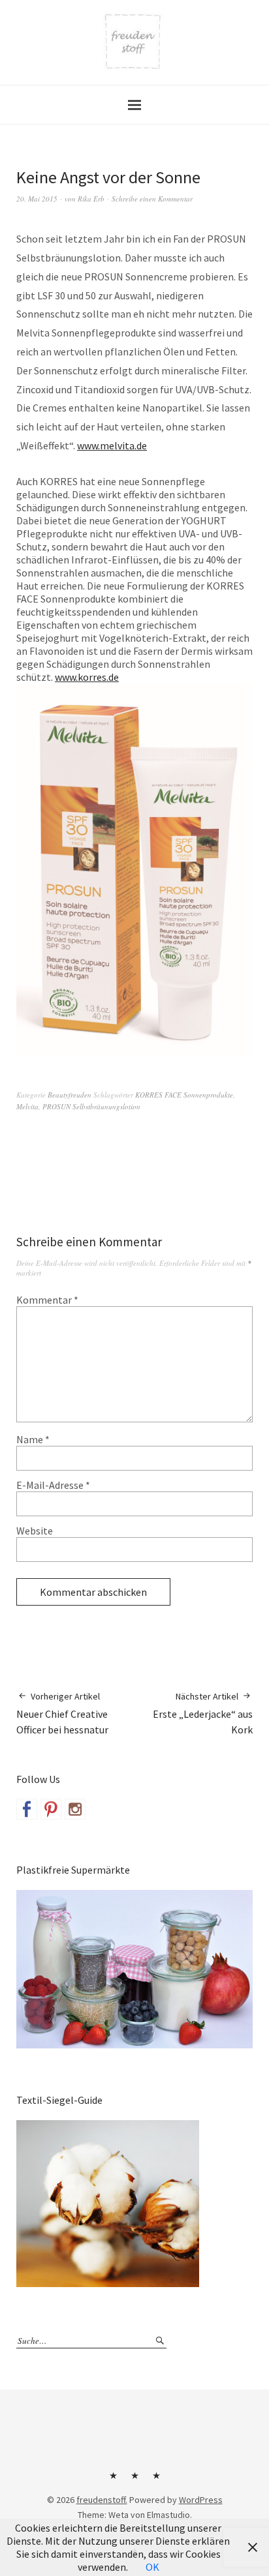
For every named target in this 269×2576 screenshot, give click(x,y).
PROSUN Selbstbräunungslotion (91, 1106)
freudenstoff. (102, 2500)
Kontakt (113, 2480)
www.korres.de (87, 677)
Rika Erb (91, 199)
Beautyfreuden (70, 1095)
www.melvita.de (112, 445)
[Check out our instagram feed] (75, 1809)
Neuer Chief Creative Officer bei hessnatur (62, 1714)
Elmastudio (168, 2515)
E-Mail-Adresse (53, 1485)
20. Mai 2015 (37, 199)
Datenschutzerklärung (156, 2480)
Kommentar (47, 1300)
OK (152, 2567)
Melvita (27, 1106)
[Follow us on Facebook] (27, 1809)
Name (33, 1439)
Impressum (134, 2480)
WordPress (201, 2500)
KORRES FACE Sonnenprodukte (184, 1095)
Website (35, 1531)
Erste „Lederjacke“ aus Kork (203, 1714)
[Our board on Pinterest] (51, 1809)
